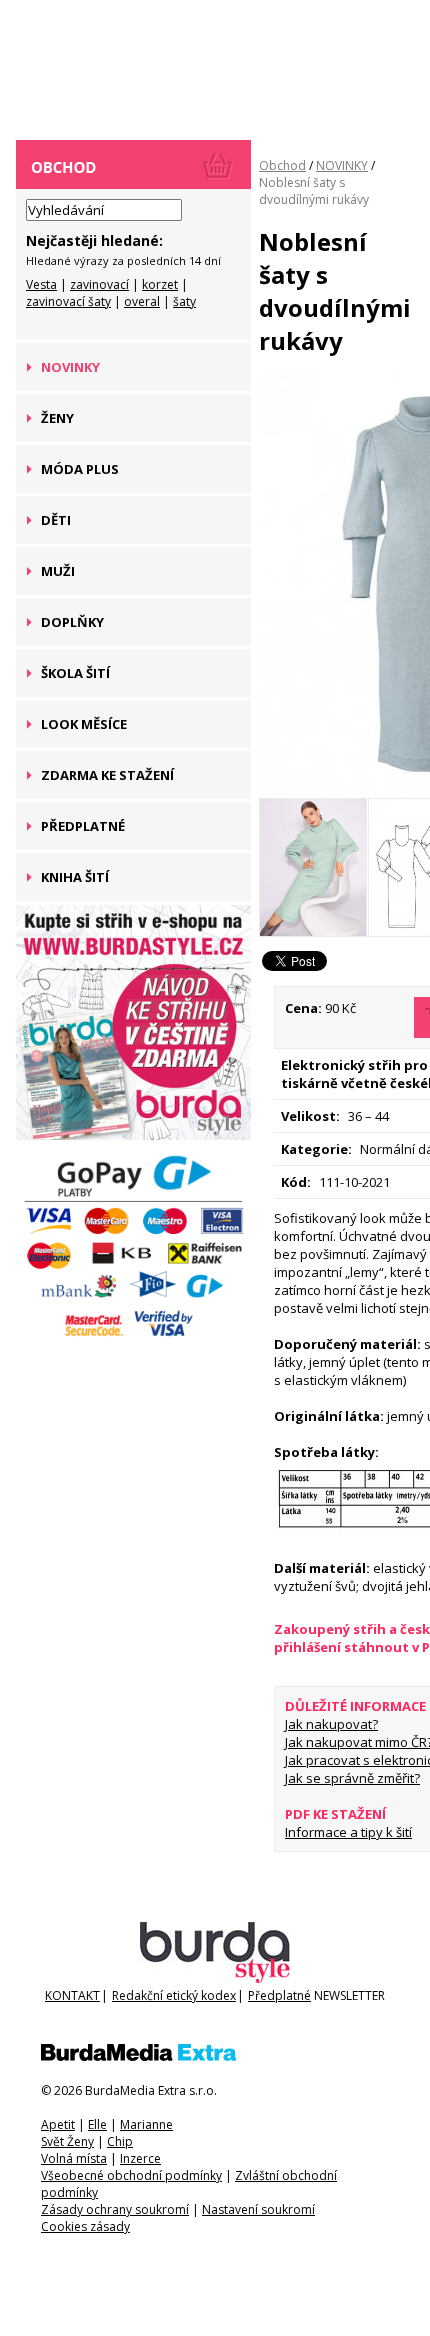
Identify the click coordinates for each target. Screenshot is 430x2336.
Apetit (58, 2124)
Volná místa (74, 2158)
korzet (160, 284)
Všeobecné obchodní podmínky (131, 2175)
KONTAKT (72, 1995)
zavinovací (99, 284)
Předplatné (279, 1995)
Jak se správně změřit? (352, 1778)
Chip (120, 2141)
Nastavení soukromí (258, 2209)
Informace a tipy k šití (348, 1832)
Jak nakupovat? (331, 1724)
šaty (184, 301)
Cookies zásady (85, 2226)
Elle (97, 2124)
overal (142, 301)
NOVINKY (342, 165)
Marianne (146, 2124)
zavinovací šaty (68, 301)
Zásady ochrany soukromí (115, 2209)
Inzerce (140, 2158)
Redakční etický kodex (174, 1995)
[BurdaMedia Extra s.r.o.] (138, 2056)
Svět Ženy (67, 2141)
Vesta (41, 284)
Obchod (282, 165)
